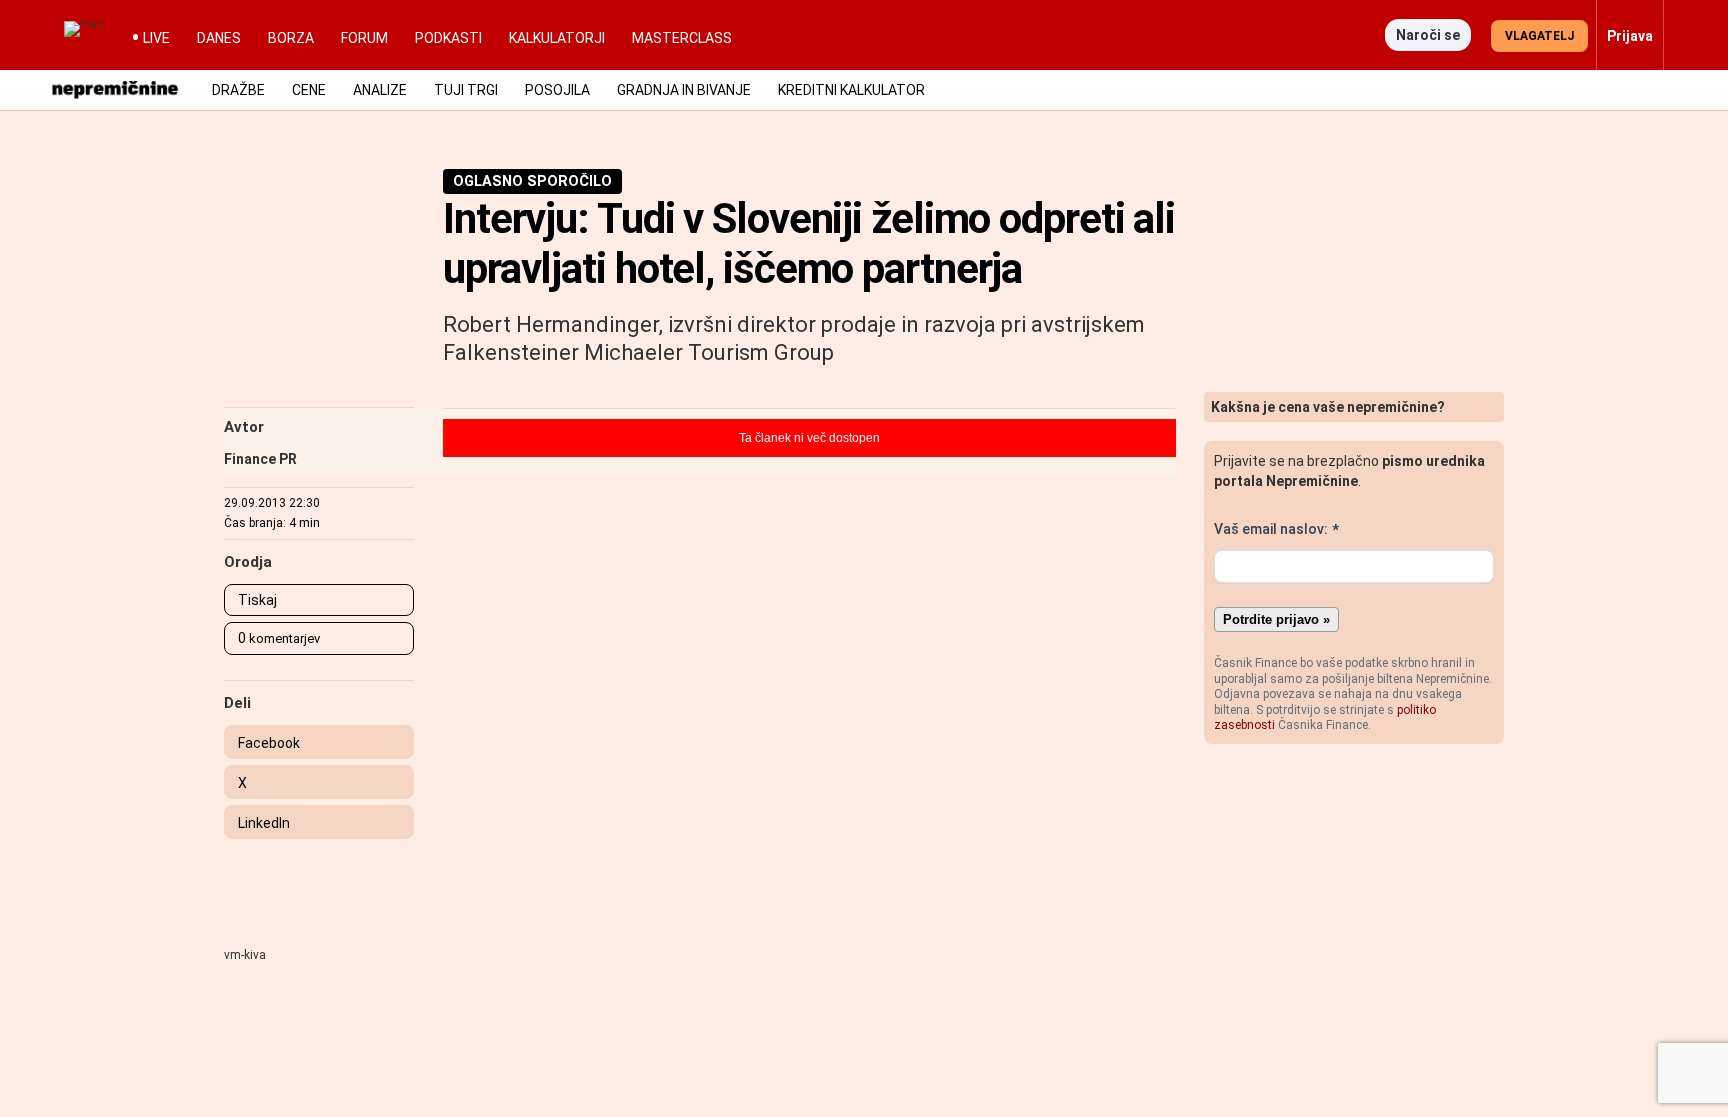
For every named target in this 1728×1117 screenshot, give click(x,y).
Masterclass (682, 38)
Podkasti (448, 38)
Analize (380, 90)
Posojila (557, 90)
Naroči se (1428, 35)
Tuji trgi (466, 90)
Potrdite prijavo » (1276, 619)
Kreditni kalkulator (851, 90)
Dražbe (238, 90)
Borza (291, 38)
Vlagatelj (1539, 36)
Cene (309, 90)
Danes (219, 38)
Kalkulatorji (557, 38)
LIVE (156, 38)
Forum (364, 38)
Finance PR (260, 459)
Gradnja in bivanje (684, 90)
